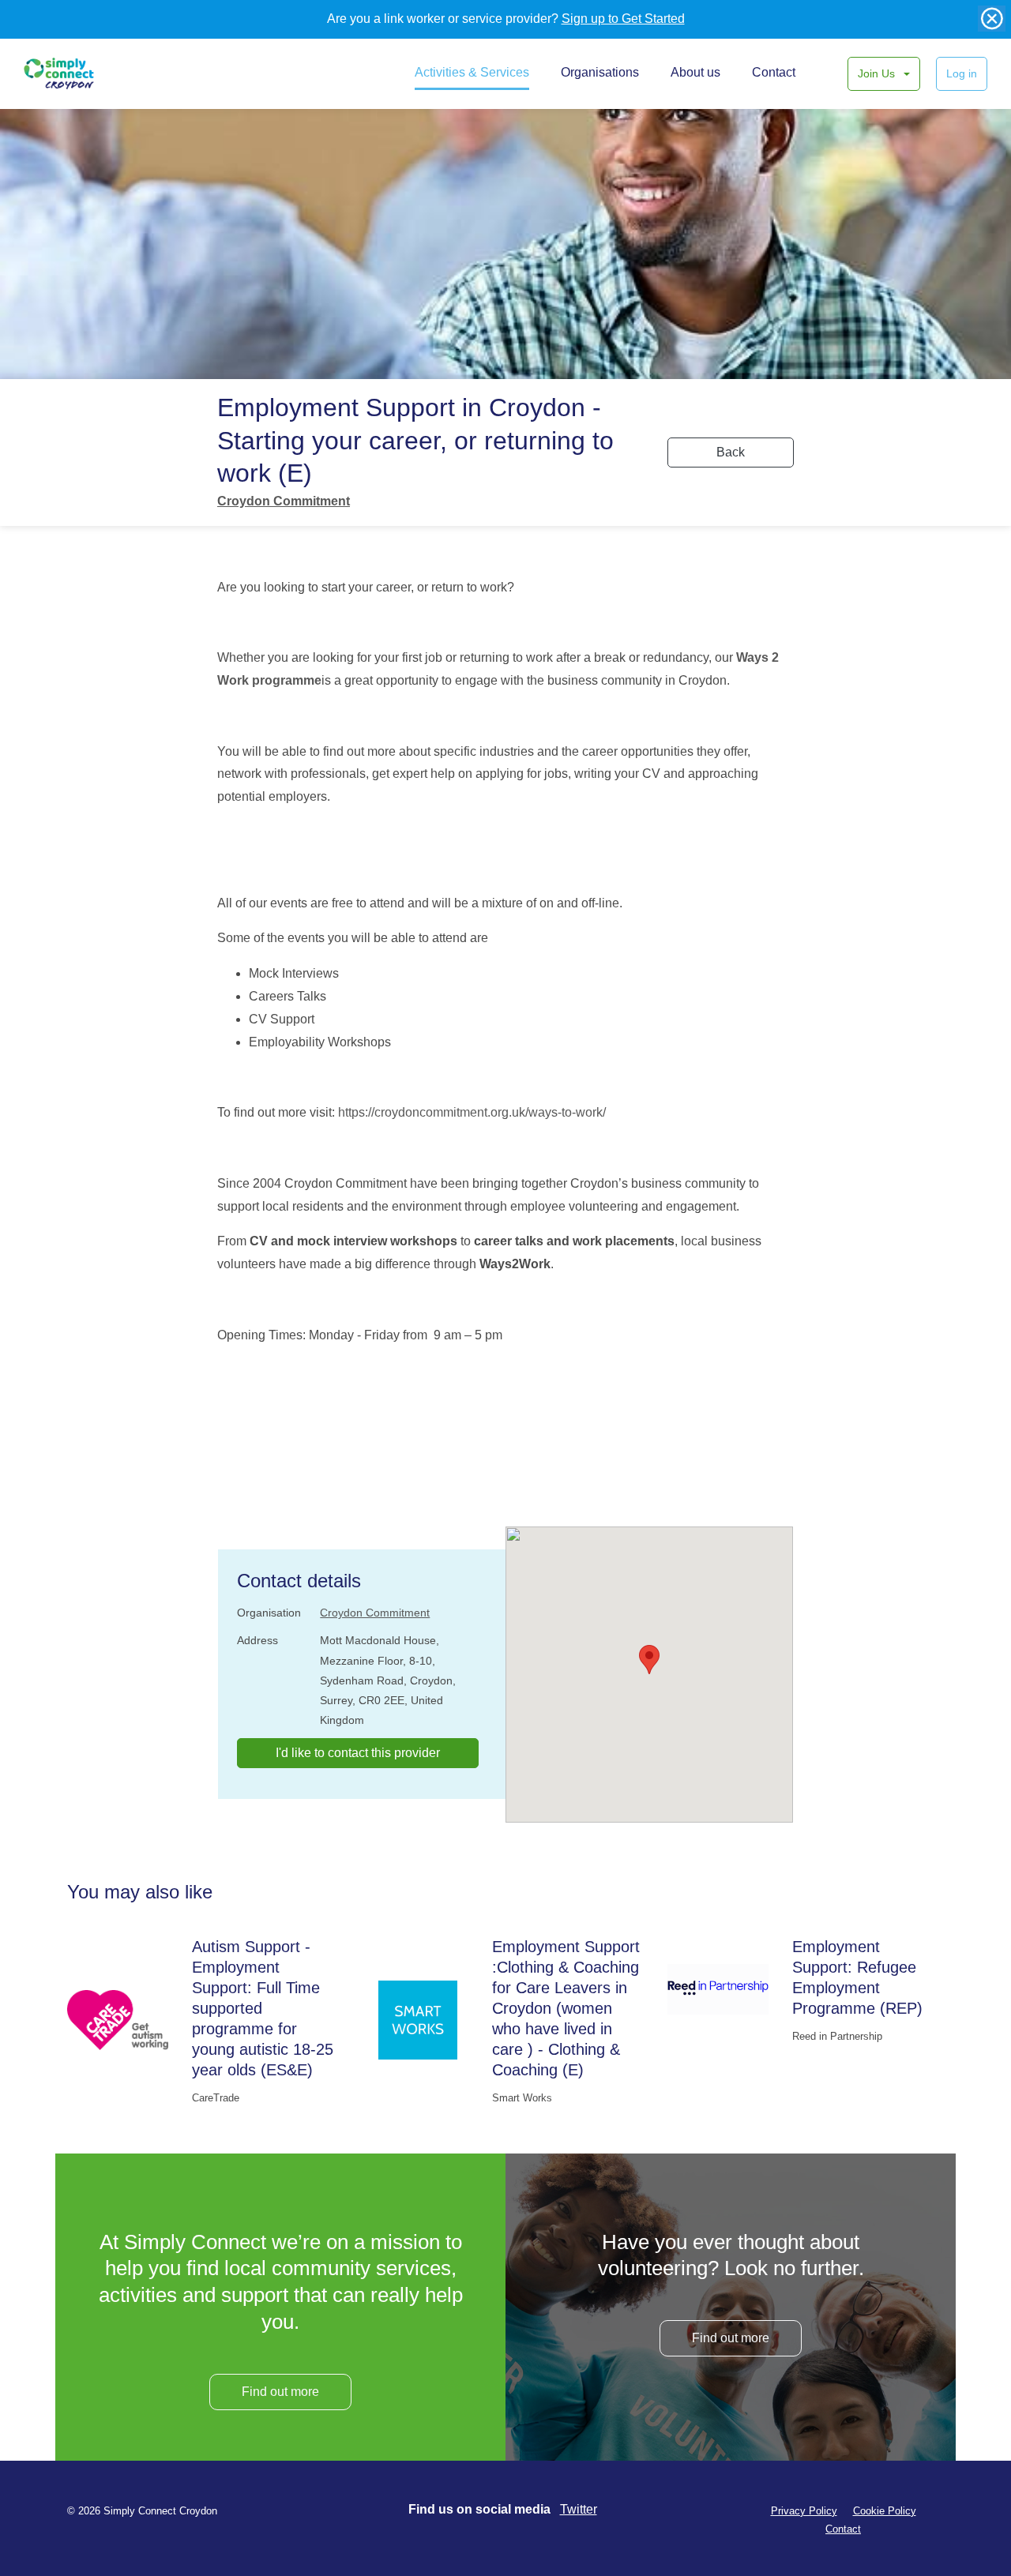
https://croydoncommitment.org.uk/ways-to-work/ (472, 1112)
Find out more (280, 2392)
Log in (962, 73)
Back (731, 452)
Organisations (600, 72)
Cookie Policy (885, 2511)
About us (695, 72)
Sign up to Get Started (623, 19)
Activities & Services (472, 72)
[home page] (77, 73)
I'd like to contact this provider (358, 1753)
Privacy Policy (804, 2511)
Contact (774, 72)
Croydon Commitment (284, 501)
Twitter (579, 2509)
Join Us (878, 73)
